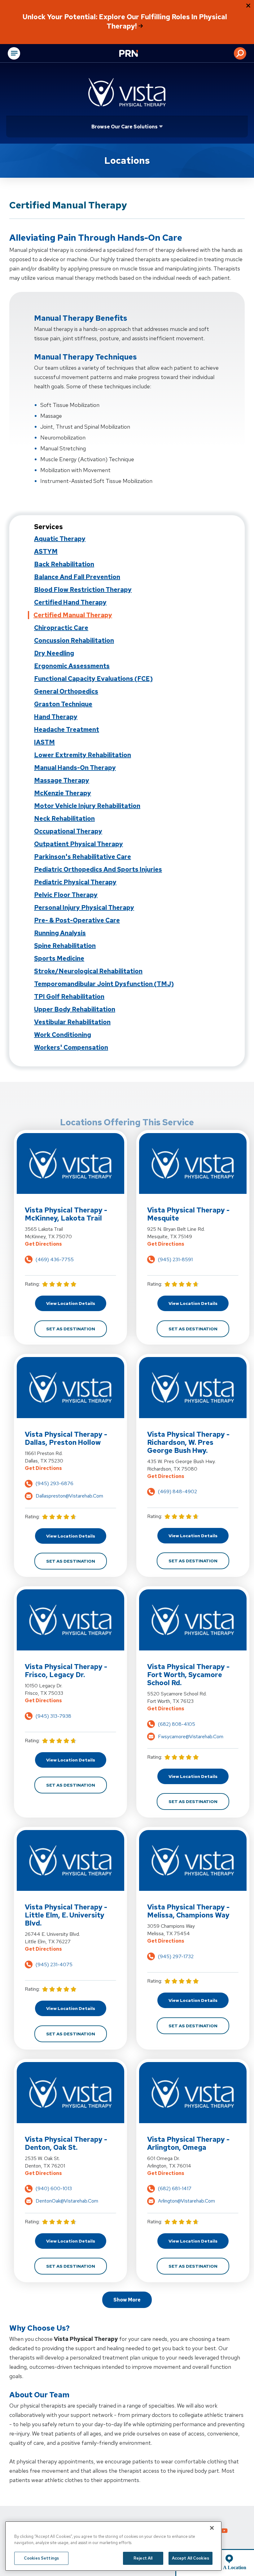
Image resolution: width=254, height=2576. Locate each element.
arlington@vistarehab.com (186, 2201)
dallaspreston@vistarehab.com (69, 1496)
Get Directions (70, 1244)
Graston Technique (63, 704)
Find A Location (229, 2567)
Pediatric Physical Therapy (75, 882)
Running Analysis (60, 933)
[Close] (212, 2528)
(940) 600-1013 (54, 2188)
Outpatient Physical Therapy (79, 844)
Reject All (143, 2558)
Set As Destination (77, 1329)
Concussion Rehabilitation (74, 641)
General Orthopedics (66, 691)
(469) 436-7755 (55, 1259)
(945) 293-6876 (55, 1483)
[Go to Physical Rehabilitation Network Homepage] (136, 54)
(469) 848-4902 (177, 1491)
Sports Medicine (59, 958)
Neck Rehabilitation (64, 819)
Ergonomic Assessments (72, 666)
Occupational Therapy (68, 831)
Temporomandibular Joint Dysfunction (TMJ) (104, 984)
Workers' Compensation (71, 1047)
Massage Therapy (62, 780)
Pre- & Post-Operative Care (77, 920)
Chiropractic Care (61, 628)
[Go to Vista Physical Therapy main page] (127, 92)
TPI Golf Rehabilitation (69, 997)
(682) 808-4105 (177, 1724)
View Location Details (76, 1303)
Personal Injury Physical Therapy (84, 908)
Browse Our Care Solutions (125, 127)
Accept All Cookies (190, 2558)
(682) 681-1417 (175, 2188)
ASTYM (46, 551)
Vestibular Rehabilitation (72, 1022)
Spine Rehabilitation (65, 946)
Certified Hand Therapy (70, 602)
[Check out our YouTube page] (224, 2531)
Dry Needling (54, 653)
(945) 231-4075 (54, 1964)
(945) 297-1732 (176, 1956)
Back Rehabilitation (64, 564)
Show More (127, 2300)
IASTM (44, 742)
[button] (240, 53)
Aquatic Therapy (60, 539)
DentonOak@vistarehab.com (67, 2201)
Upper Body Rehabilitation (75, 1009)
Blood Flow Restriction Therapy (83, 590)
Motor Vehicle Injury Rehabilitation (87, 806)
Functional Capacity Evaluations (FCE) (93, 679)
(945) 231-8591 (175, 1259)
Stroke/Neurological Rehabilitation (88, 971)
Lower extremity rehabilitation (83, 755)
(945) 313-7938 (53, 1716)
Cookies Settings (41, 2558)
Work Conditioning (63, 1035)
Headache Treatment (67, 730)
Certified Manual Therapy (73, 615)
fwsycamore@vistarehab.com (191, 1737)
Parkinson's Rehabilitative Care (83, 857)
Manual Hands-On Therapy (75, 768)
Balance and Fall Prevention (77, 577)
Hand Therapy (56, 717)
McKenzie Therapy (63, 793)
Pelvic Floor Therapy (66, 895)
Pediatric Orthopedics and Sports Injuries (98, 869)
